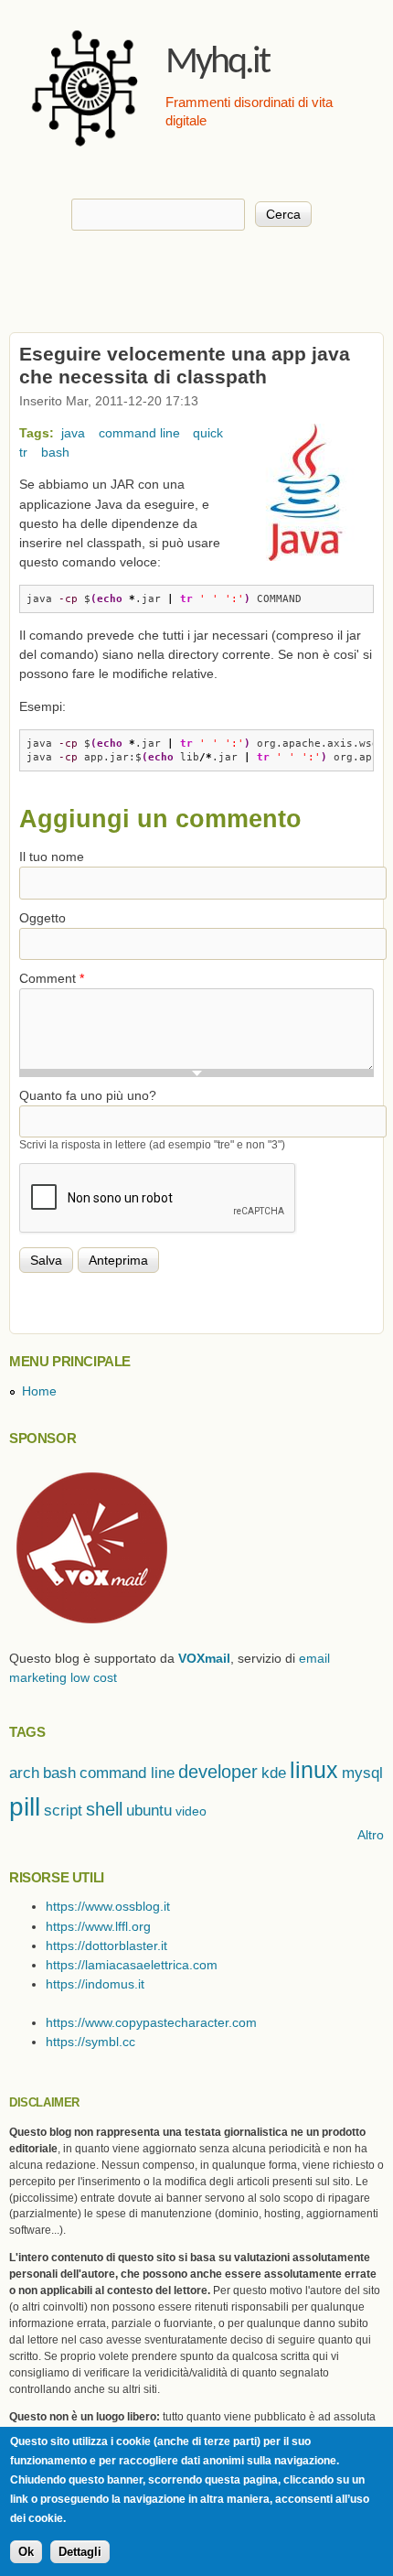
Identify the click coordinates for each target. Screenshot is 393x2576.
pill (25, 1806)
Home (39, 1391)
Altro (371, 1835)
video (191, 1811)
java (73, 433)
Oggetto (42, 918)
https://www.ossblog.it (108, 1906)
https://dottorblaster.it (106, 1945)
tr (23, 452)
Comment (52, 978)
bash (55, 452)
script (63, 1811)
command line (139, 433)
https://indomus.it (95, 1984)
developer (218, 1772)
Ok (26, 2552)
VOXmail (204, 1658)
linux (314, 1770)
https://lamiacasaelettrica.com (132, 1965)
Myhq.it (217, 63)
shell (104, 1809)
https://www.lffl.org (98, 1926)
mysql (362, 1773)
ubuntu (149, 1811)
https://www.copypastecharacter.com (151, 2022)
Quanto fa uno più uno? (88, 1095)
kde (274, 1773)
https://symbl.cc (90, 2042)
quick (208, 433)
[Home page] (87, 151)
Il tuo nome (52, 857)
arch (24, 1773)
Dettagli (80, 2552)
